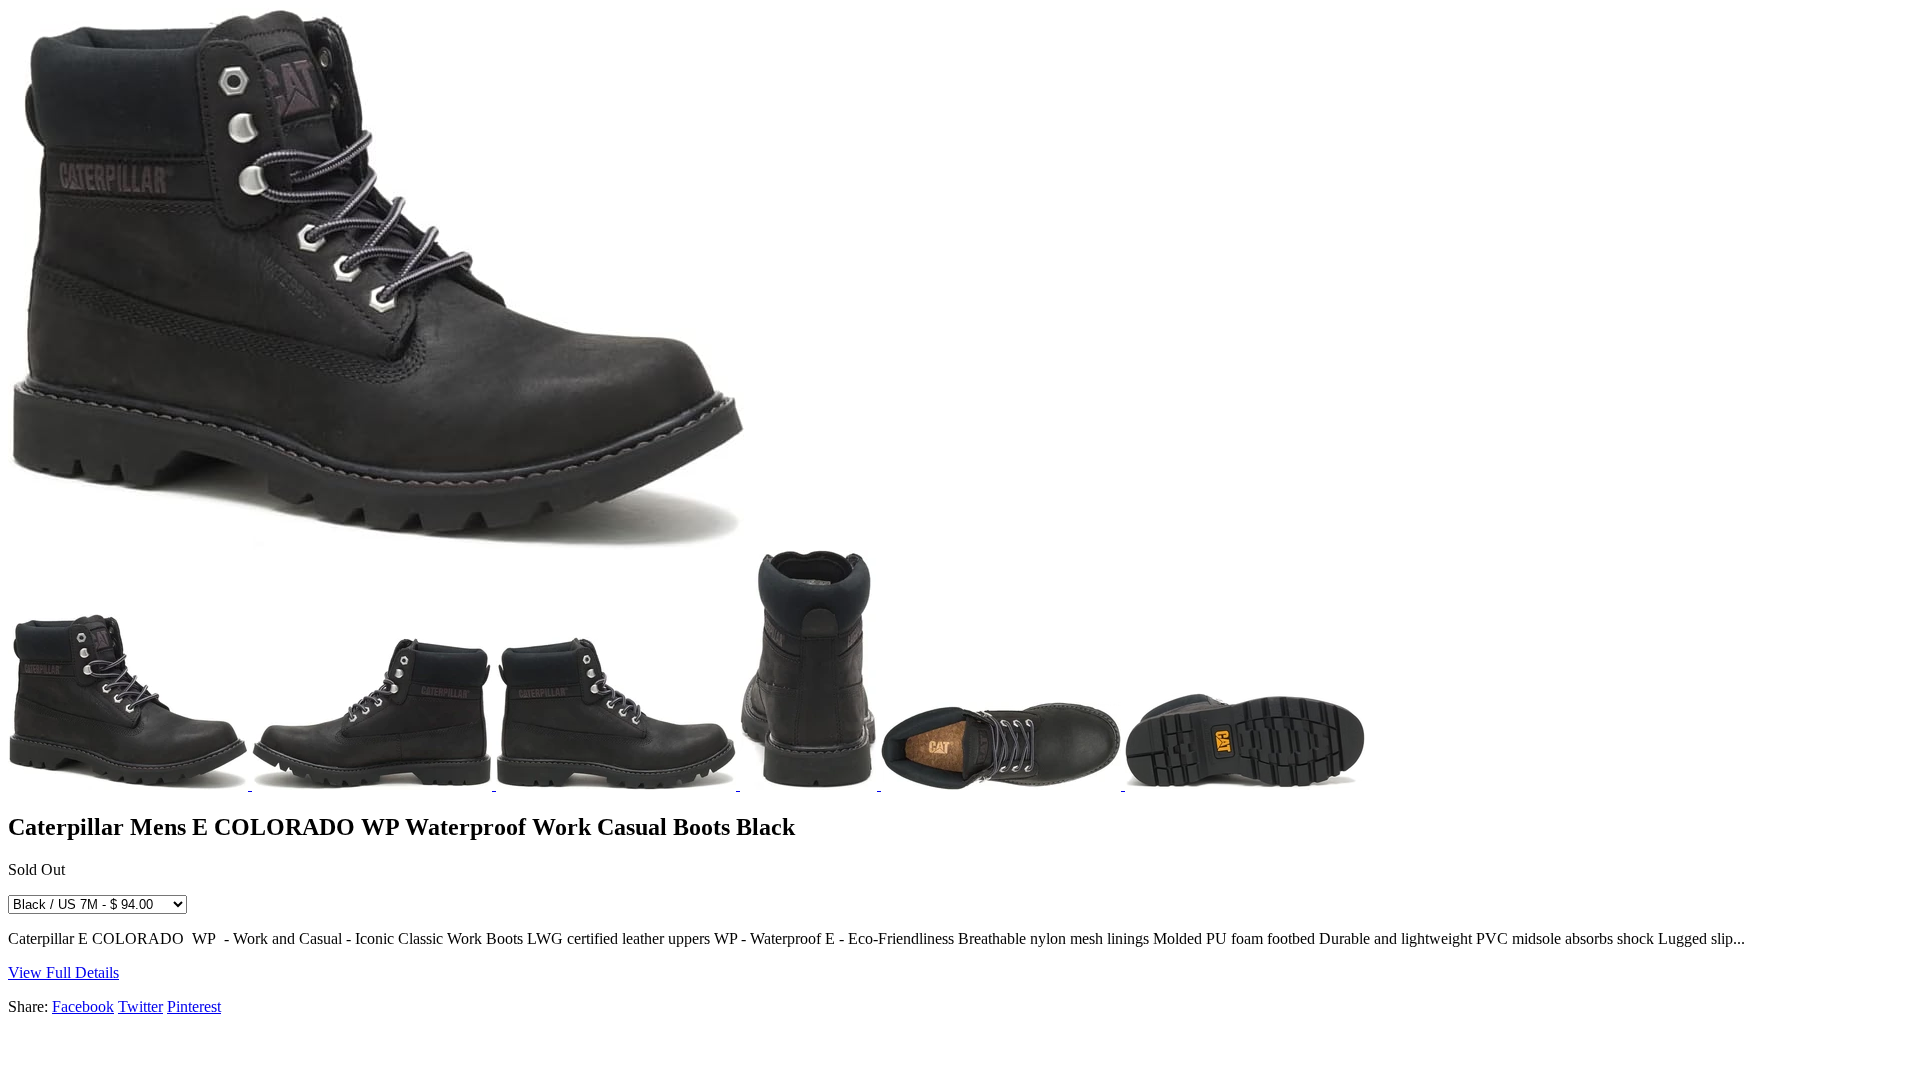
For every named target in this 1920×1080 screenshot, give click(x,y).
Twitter (140, 1006)
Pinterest (194, 1006)
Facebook (83, 1006)
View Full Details (63, 972)
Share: (28, 1006)
